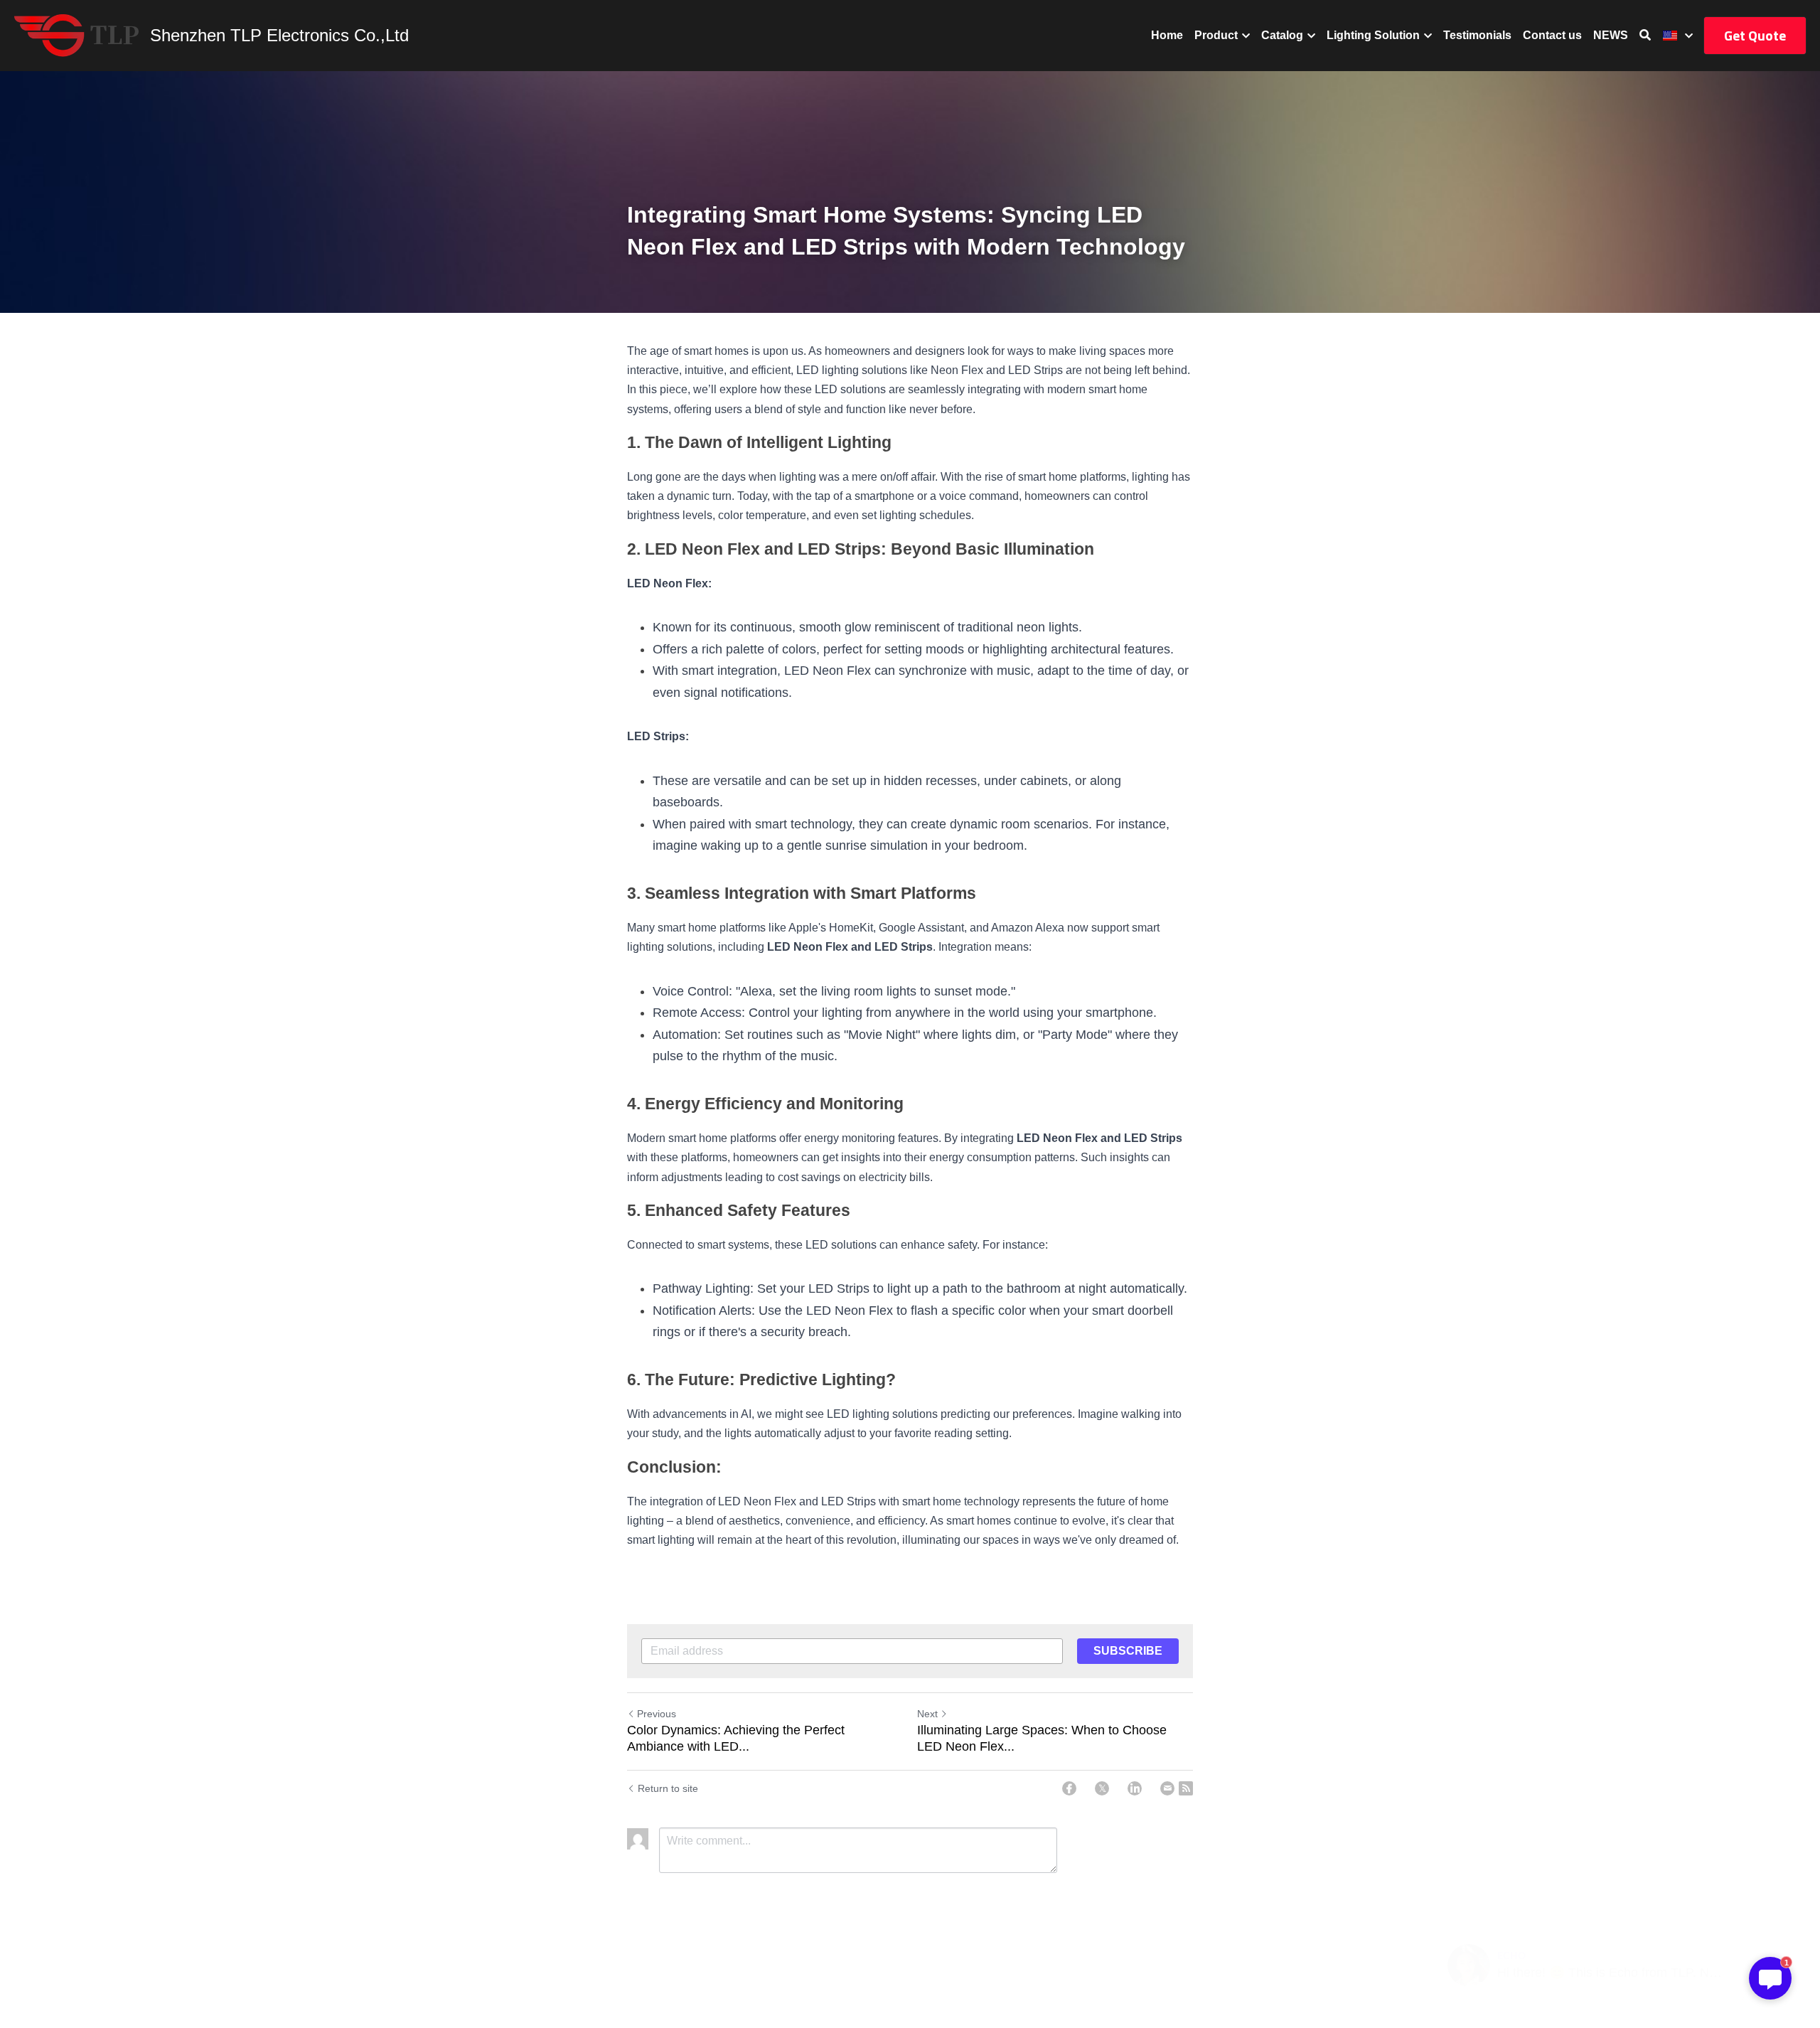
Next (927, 1714)
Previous (657, 1714)
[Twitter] (1102, 1788)
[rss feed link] (1186, 1788)
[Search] (1645, 35)
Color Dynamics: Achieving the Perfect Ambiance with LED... (736, 1738)
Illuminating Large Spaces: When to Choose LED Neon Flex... (1042, 1738)
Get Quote (1755, 35)
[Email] (1167, 1788)
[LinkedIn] (1135, 1788)
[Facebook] (1069, 1788)
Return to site (668, 1788)
